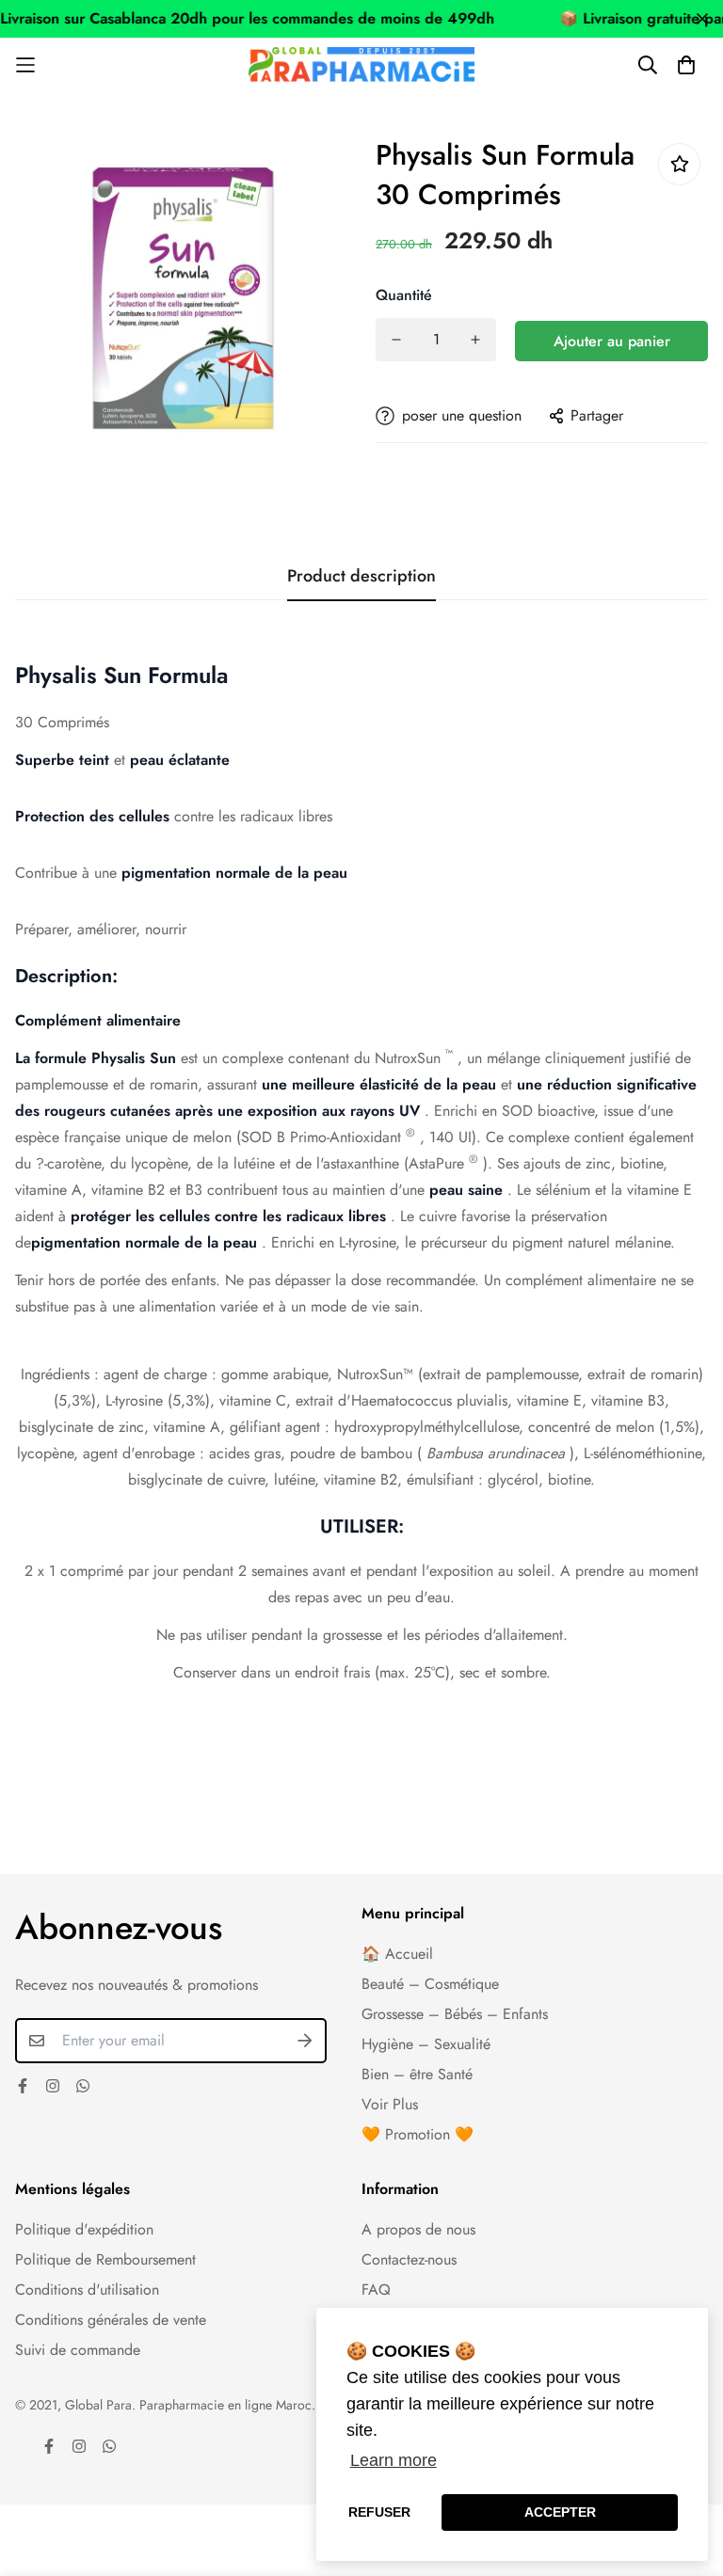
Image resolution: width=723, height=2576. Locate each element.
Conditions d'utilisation (87, 2290)
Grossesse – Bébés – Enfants (455, 2014)
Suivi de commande (78, 2350)
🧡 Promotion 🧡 (418, 2134)
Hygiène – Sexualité (426, 2044)
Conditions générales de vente (111, 2320)
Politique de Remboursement (105, 2259)
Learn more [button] (394, 2460)
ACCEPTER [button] (560, 2512)
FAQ (376, 2290)
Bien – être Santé (417, 2074)
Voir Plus (390, 2104)
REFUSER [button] (379, 2512)
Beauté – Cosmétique (430, 1984)
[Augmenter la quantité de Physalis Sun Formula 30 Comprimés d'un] (475, 340)
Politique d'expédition (84, 2229)
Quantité (404, 295)
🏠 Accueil (397, 1954)
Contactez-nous (409, 2259)
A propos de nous (418, 2229)
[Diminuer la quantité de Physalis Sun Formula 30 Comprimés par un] (396, 340)
